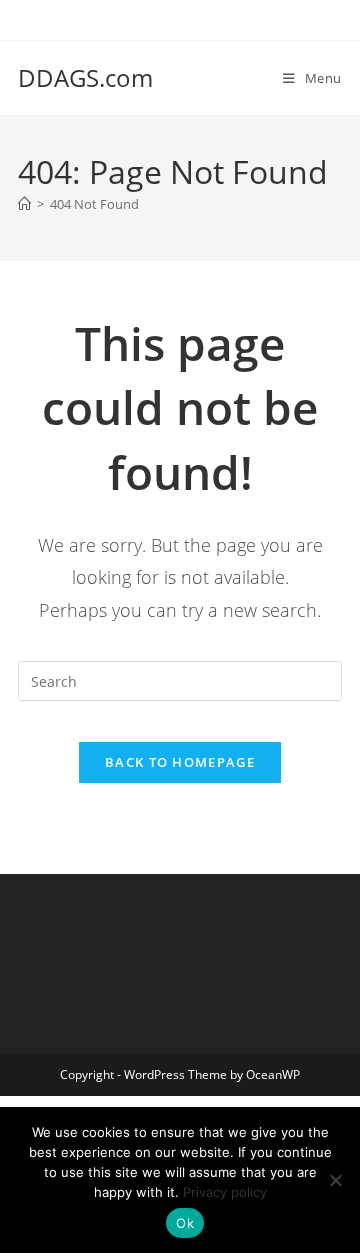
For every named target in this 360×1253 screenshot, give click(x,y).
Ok (185, 1223)
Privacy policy (225, 1192)
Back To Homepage (180, 762)
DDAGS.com (85, 77)
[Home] (24, 204)
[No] (335, 1180)
